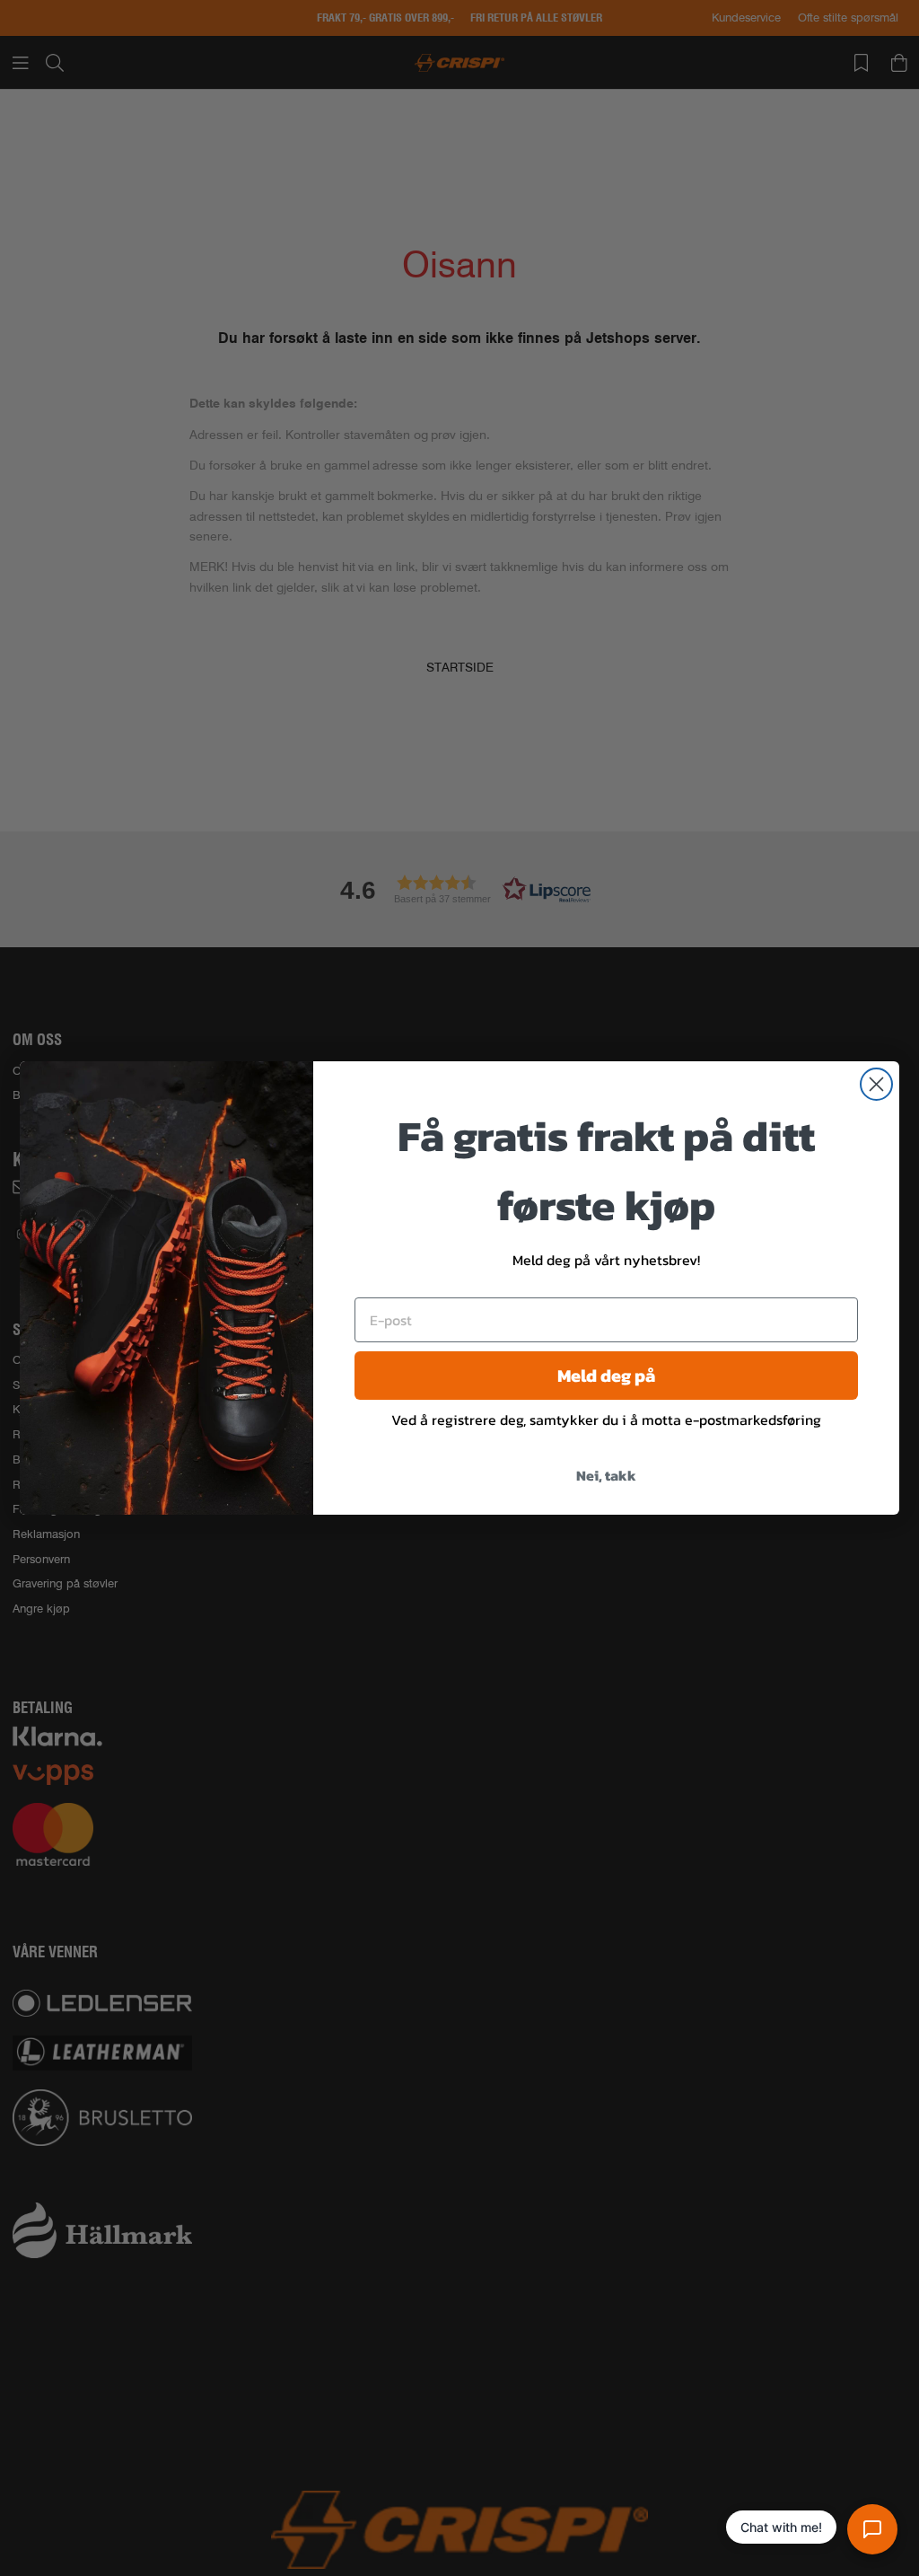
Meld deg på (606, 1376)
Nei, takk (606, 1475)
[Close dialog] (876, 1084)
